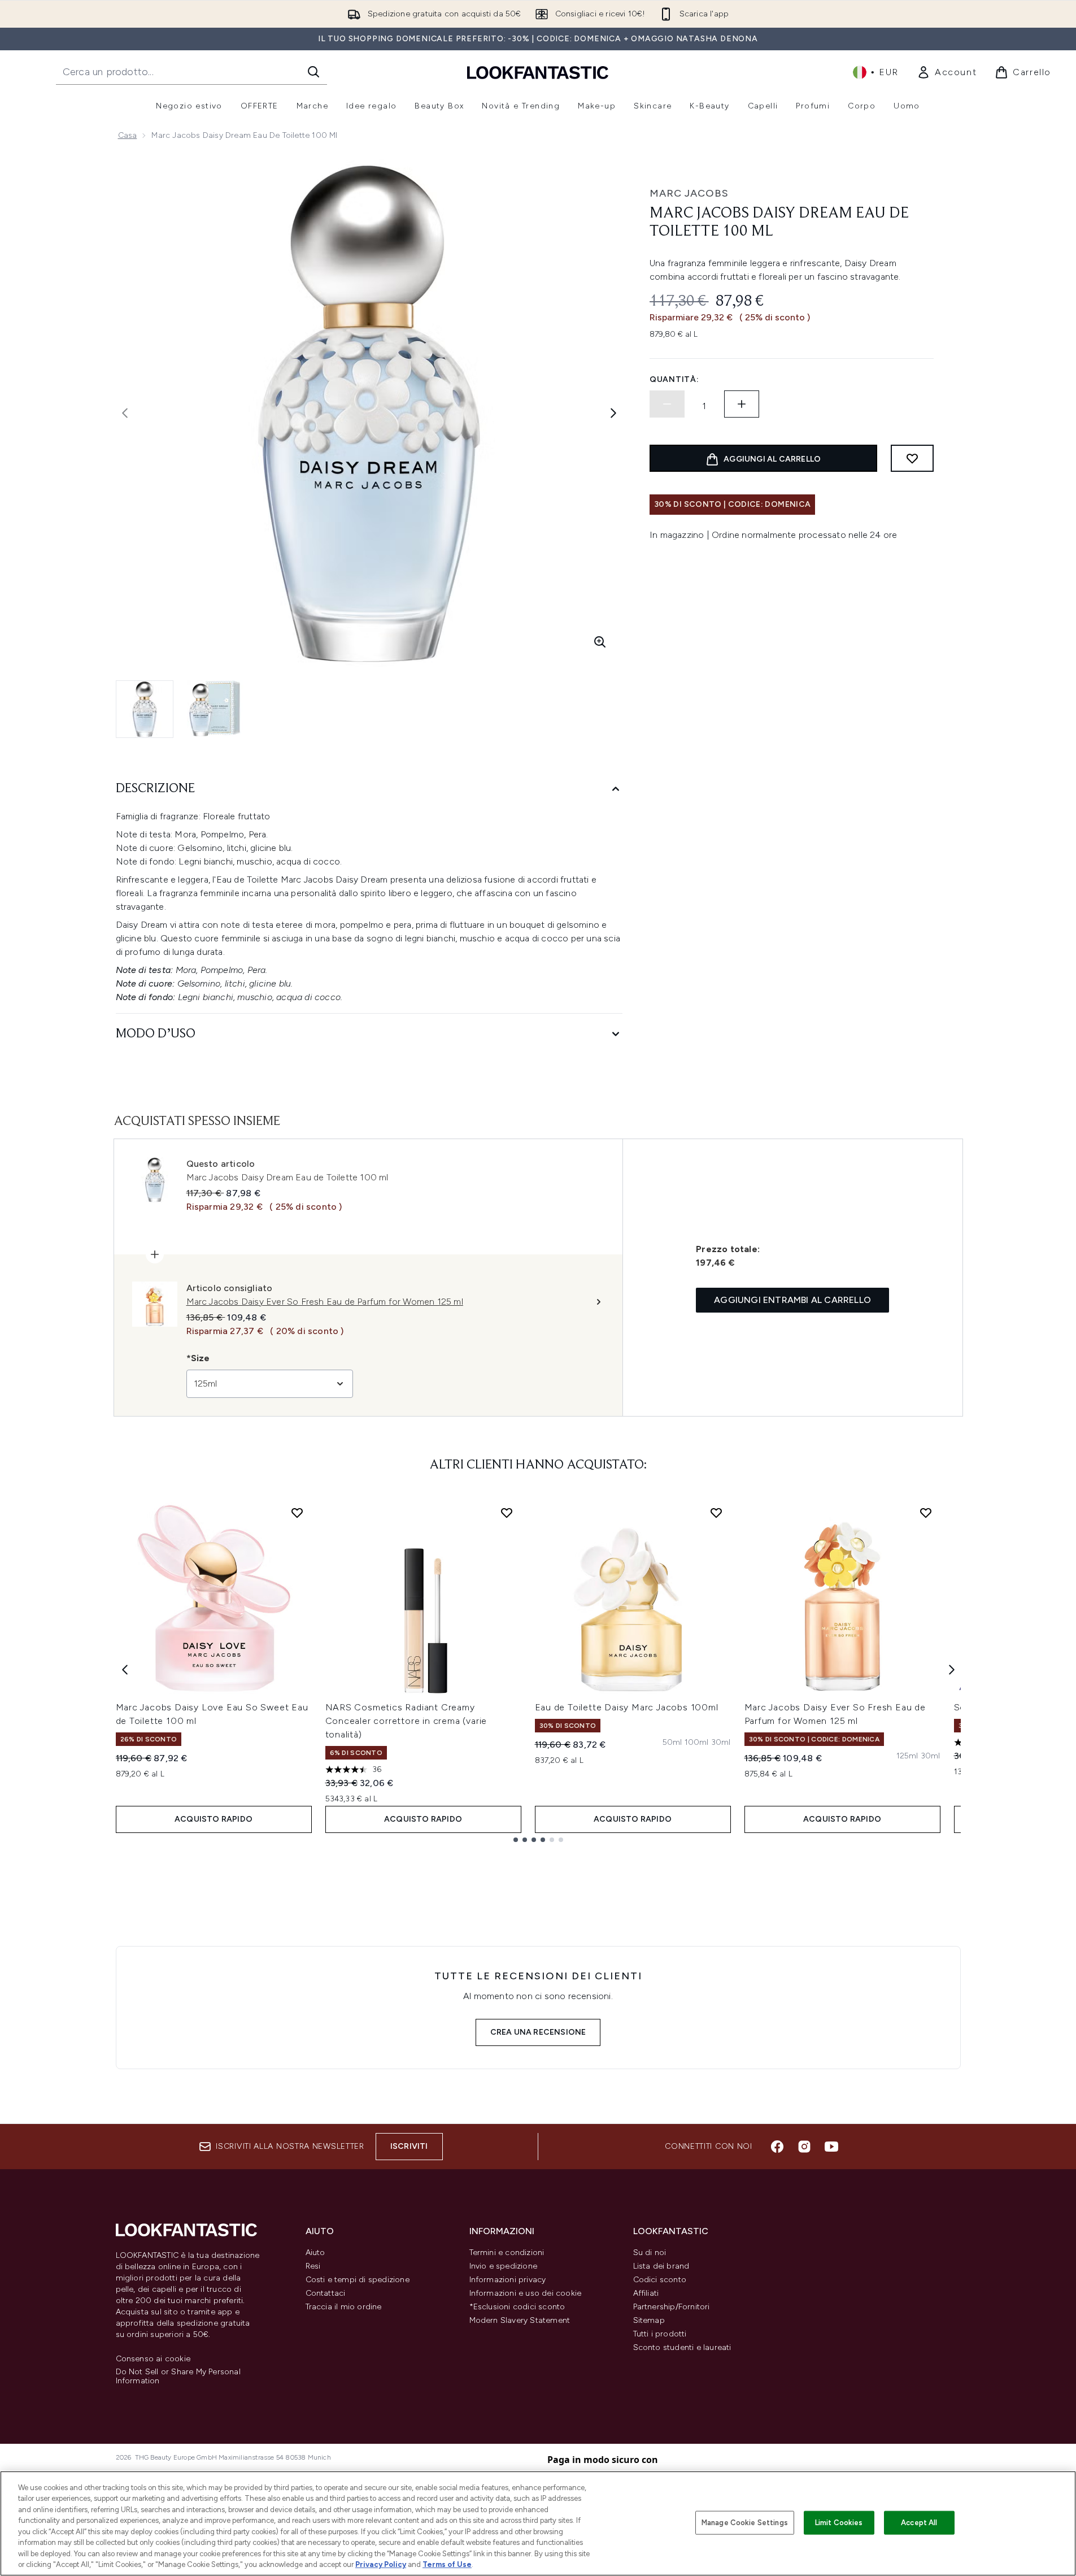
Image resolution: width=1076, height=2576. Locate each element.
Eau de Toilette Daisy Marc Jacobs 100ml (627, 1707)
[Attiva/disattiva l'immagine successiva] (613, 413)
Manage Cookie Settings (745, 2523)
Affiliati (646, 2293)
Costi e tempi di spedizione (358, 2280)
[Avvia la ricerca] (313, 72)
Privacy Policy (381, 2564)
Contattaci (326, 2293)
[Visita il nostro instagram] (804, 2147)
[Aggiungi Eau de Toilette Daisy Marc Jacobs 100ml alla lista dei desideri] (716, 1513)
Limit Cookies (839, 2523)
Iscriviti (409, 2146)
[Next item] (952, 1670)
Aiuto (315, 2253)
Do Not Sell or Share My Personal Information (178, 2377)
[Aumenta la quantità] (742, 404)
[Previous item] (125, 1670)
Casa (128, 135)
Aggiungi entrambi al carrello (792, 1300)
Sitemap (649, 2320)
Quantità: (674, 379)
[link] (947, 72)
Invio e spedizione (504, 2266)
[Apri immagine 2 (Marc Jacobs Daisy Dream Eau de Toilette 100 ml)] (215, 709)
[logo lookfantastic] (538, 72)
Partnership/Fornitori (672, 2307)
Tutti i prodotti (660, 2334)
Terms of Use (447, 2564)
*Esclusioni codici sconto (517, 2307)
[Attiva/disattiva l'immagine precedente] (125, 413)
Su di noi (650, 2253)
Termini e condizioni (507, 2253)
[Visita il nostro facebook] (777, 2147)
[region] (538, 2523)
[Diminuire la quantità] (667, 404)
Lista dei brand (661, 2266)
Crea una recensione (538, 2032)
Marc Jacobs (689, 193)
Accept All (919, 2523)
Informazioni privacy (508, 2280)
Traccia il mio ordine (344, 2307)
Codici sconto (660, 2280)
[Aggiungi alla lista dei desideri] (912, 458)
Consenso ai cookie (153, 2359)
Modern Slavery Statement (520, 2320)
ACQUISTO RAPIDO (214, 1819)
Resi (313, 2266)
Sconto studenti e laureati (682, 2347)
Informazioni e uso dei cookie (526, 2293)
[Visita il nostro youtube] (831, 2147)
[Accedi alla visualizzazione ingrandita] (600, 642)
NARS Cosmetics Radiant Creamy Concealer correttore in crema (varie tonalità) (406, 1721)
